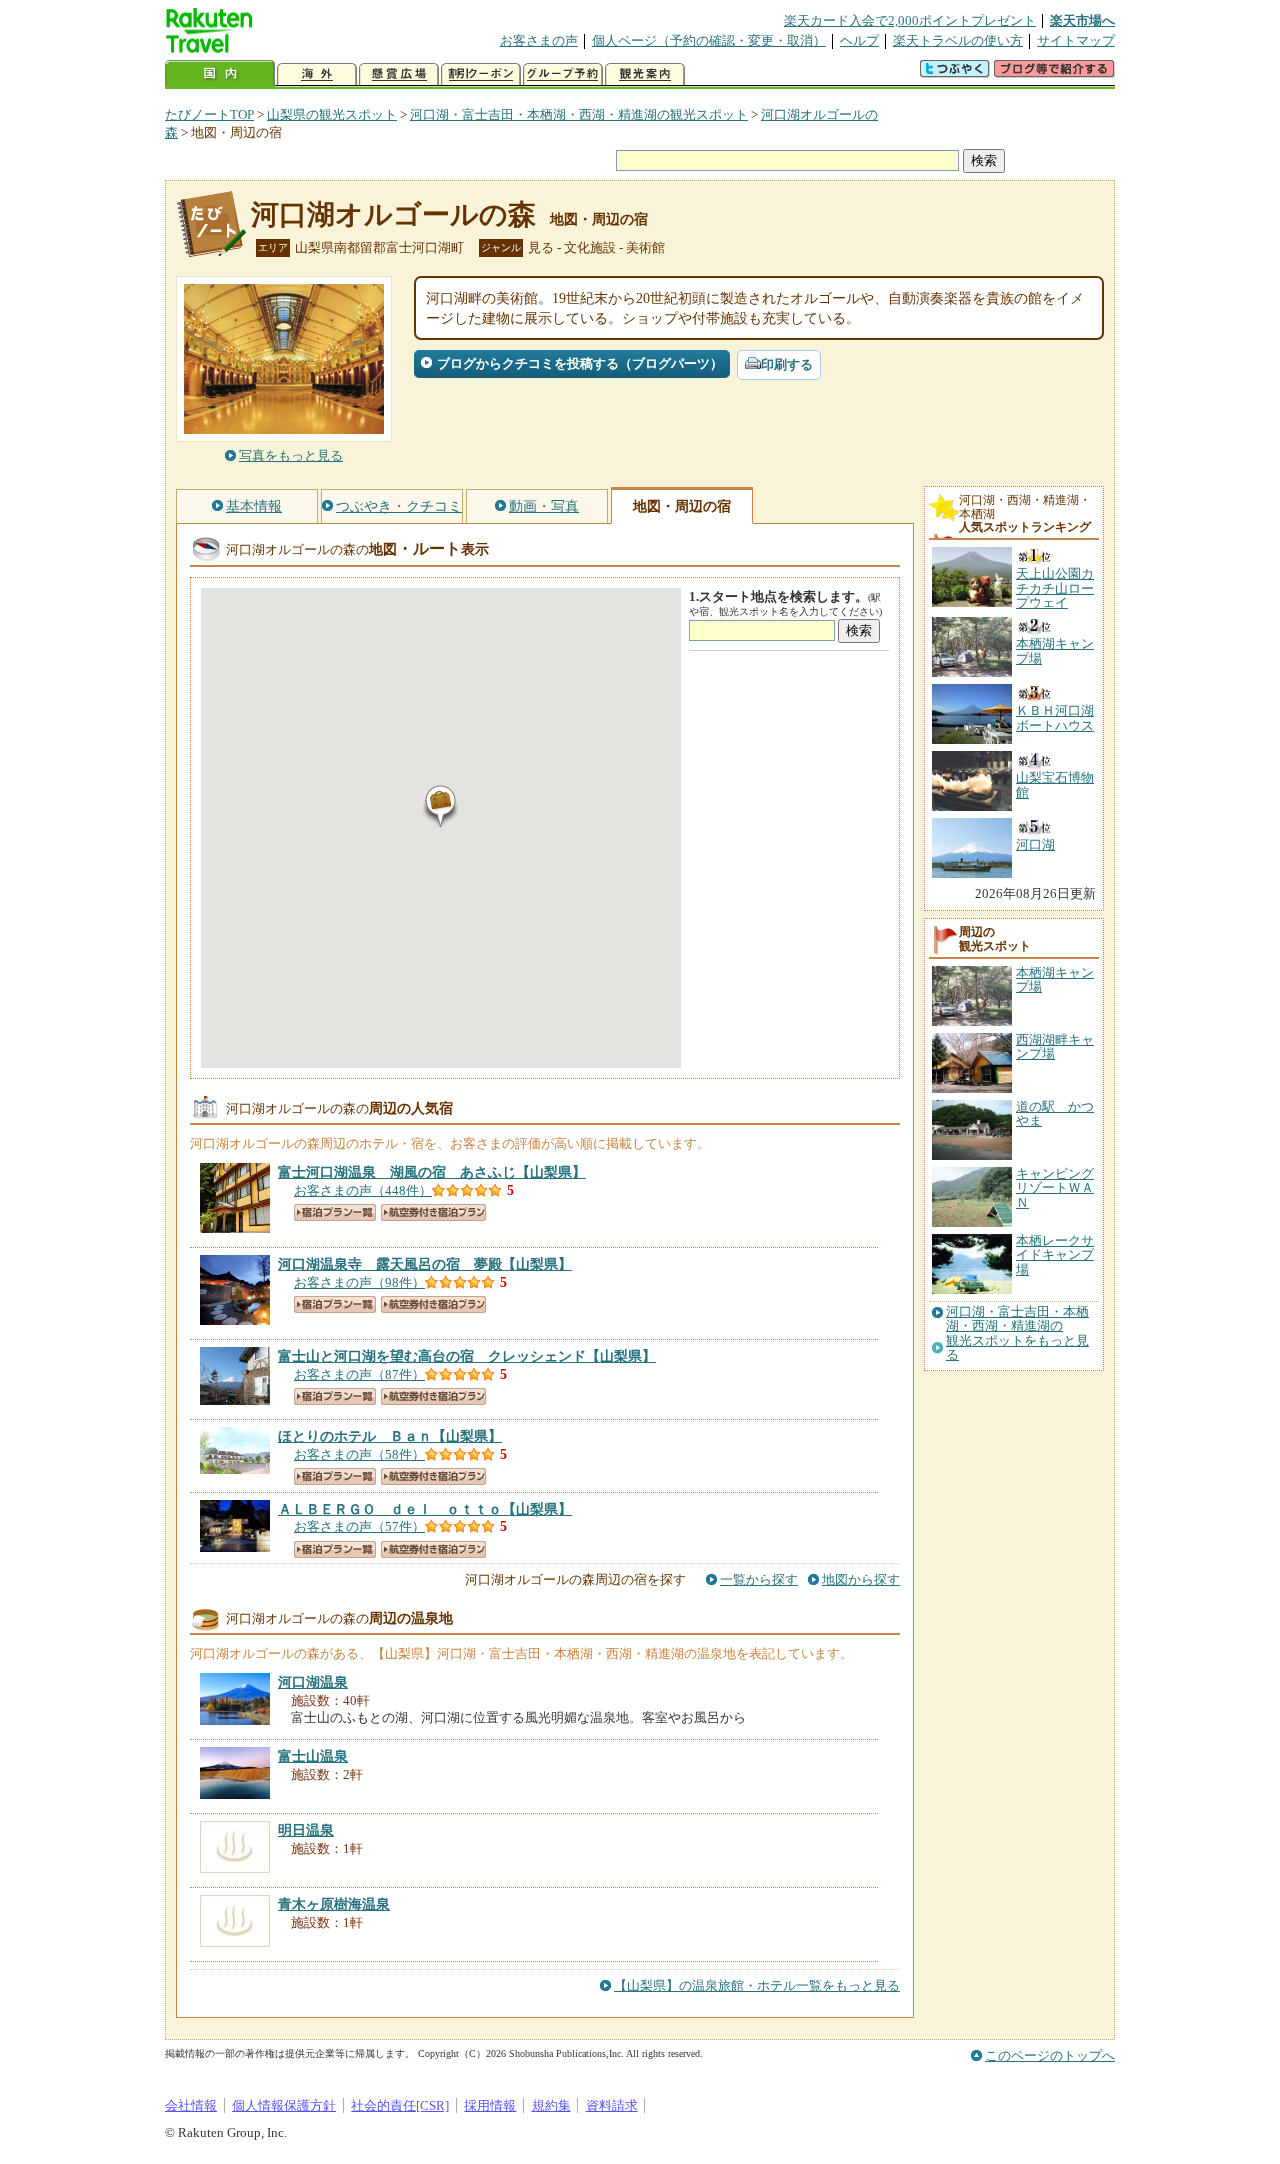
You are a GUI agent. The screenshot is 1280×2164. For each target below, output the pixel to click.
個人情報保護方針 (284, 2105)
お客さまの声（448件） (363, 1190)
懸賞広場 (399, 74)
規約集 (551, 2105)
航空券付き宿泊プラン (433, 1212)
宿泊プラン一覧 (335, 1212)
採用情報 (490, 2105)
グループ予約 (563, 74)
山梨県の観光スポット (332, 114)
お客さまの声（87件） (359, 1374)
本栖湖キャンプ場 (1055, 979)
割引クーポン (481, 74)
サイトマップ (1076, 40)
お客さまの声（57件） (359, 1526)
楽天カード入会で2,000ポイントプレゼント (910, 20)
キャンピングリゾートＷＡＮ (1055, 1188)
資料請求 (612, 2105)
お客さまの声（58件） (359, 1454)
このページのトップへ (1050, 2055)
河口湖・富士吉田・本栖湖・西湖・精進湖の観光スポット (579, 114)
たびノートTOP (209, 114)
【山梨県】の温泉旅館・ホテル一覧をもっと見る (757, 1985)
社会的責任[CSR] (400, 2105)
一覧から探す (759, 1579)
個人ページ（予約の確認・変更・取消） (709, 40)
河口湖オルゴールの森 (393, 214)
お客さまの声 (539, 40)
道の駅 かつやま (1055, 1113)
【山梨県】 (432, 1172)
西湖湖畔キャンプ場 (1055, 1046)
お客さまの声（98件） (359, 1282)
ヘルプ (859, 40)
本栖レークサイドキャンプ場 (1055, 1255)
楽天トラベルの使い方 (958, 40)
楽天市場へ (1082, 20)
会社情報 (191, 2105)
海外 (317, 74)
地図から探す (861, 1579)
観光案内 (645, 74)
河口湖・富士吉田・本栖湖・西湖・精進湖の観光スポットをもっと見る (1017, 1333)
